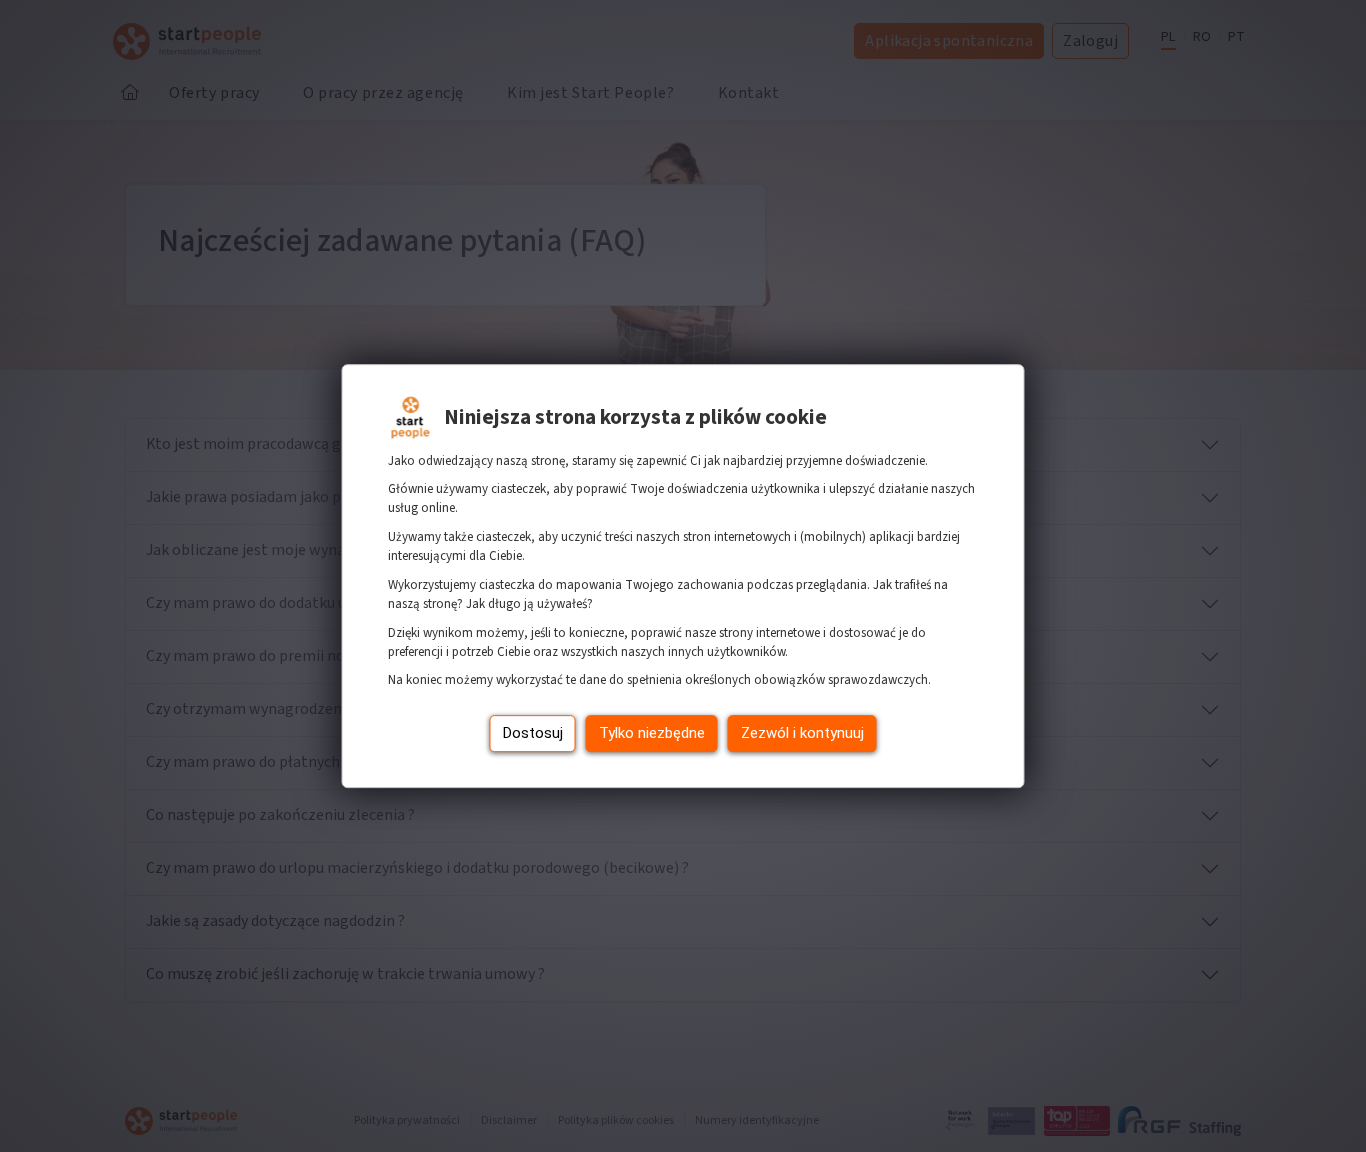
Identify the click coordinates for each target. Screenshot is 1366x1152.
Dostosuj (533, 733)
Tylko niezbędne (652, 733)
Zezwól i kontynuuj (802, 733)
